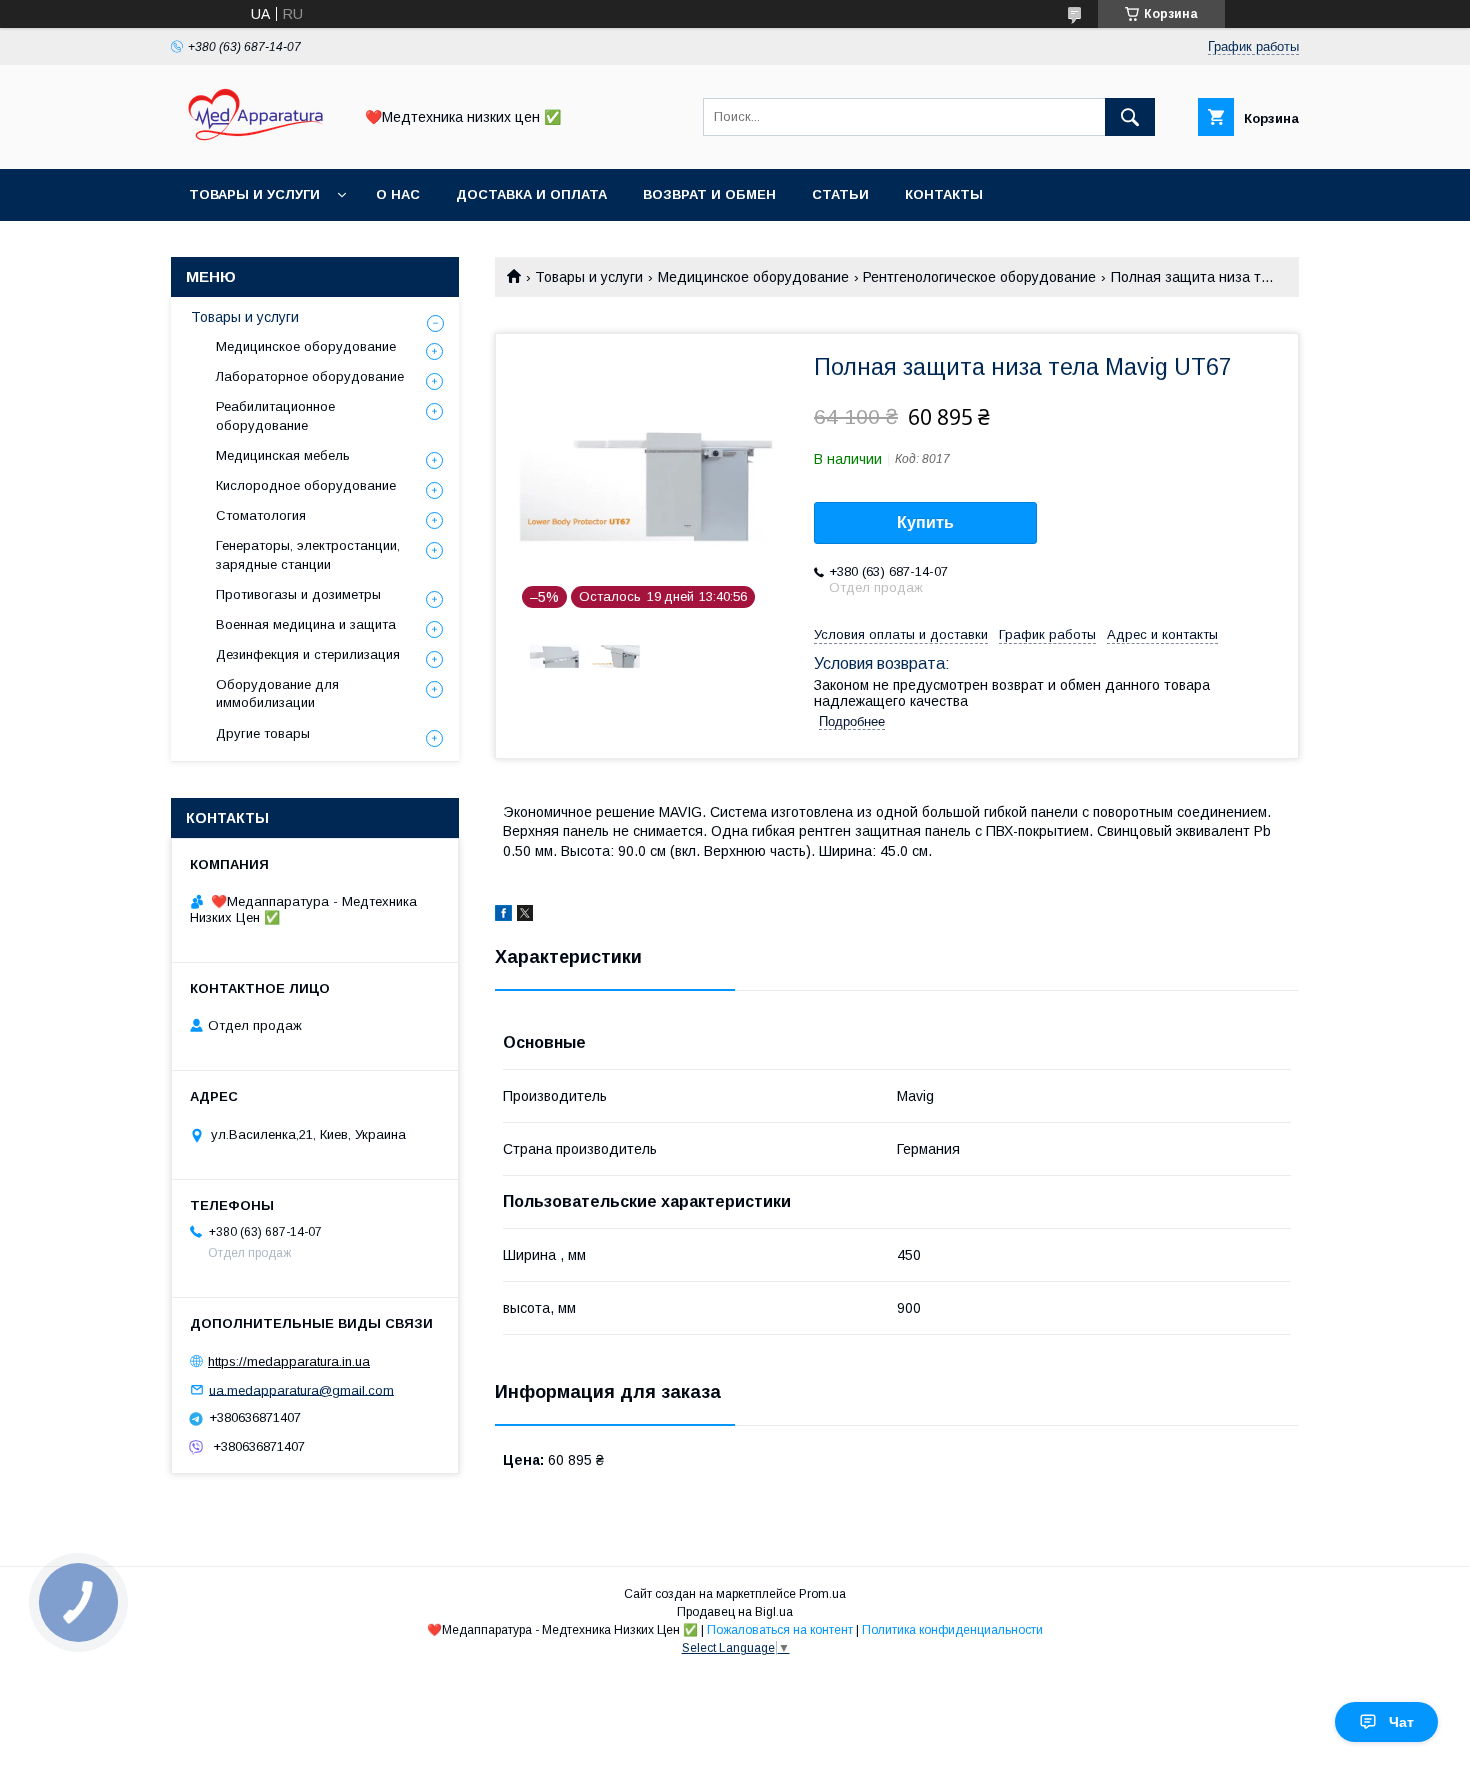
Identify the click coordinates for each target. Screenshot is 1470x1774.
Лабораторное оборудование (310, 376)
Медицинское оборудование (753, 277)
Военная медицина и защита (306, 624)
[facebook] (503, 916)
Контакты (944, 194)
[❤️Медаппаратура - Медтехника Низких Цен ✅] (256, 143)
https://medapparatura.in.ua (289, 1361)
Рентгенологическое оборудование (979, 277)
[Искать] (1130, 117)
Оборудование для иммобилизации (277, 693)
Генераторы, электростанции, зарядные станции (308, 554)
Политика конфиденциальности (952, 1630)
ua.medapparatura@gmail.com (301, 1389)
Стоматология (261, 515)
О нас (398, 194)
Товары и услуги (254, 194)
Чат (1401, 1722)
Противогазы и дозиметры (298, 594)
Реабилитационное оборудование (275, 415)
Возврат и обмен (709, 194)
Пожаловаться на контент (780, 1630)
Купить (925, 522)
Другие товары (263, 733)
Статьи (840, 194)
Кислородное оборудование (306, 485)
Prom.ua (822, 1594)
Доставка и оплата (531, 194)
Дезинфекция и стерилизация (308, 654)
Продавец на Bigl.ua (735, 1612)
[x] (525, 916)
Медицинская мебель (283, 455)
